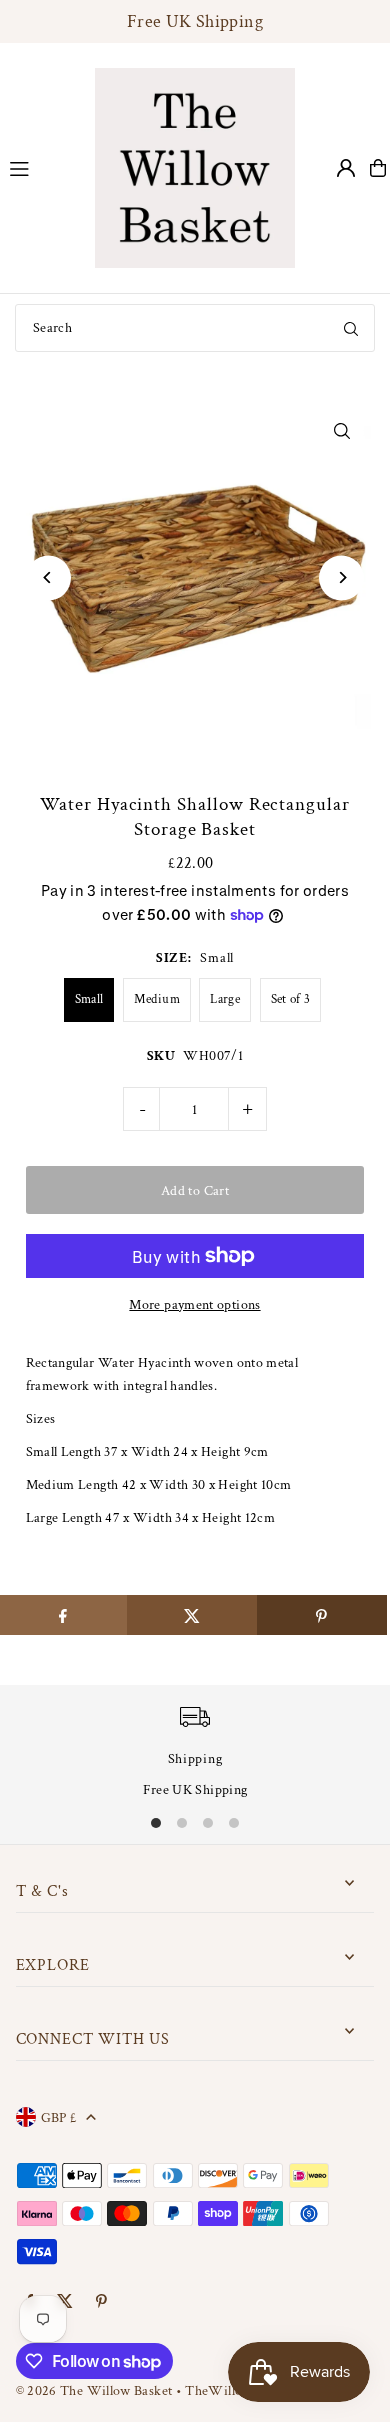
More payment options (194, 1304)
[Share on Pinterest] (322, 1615)
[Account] (346, 168)
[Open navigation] (42, 167)
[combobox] (195, 328)
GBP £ (59, 2117)
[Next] (341, 577)
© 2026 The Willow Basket (94, 2390)
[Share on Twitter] (192, 1615)
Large (225, 999)
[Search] (351, 328)
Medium (157, 999)
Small (89, 999)
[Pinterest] (101, 2302)
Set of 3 (291, 999)
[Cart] (378, 168)
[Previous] (48, 577)
